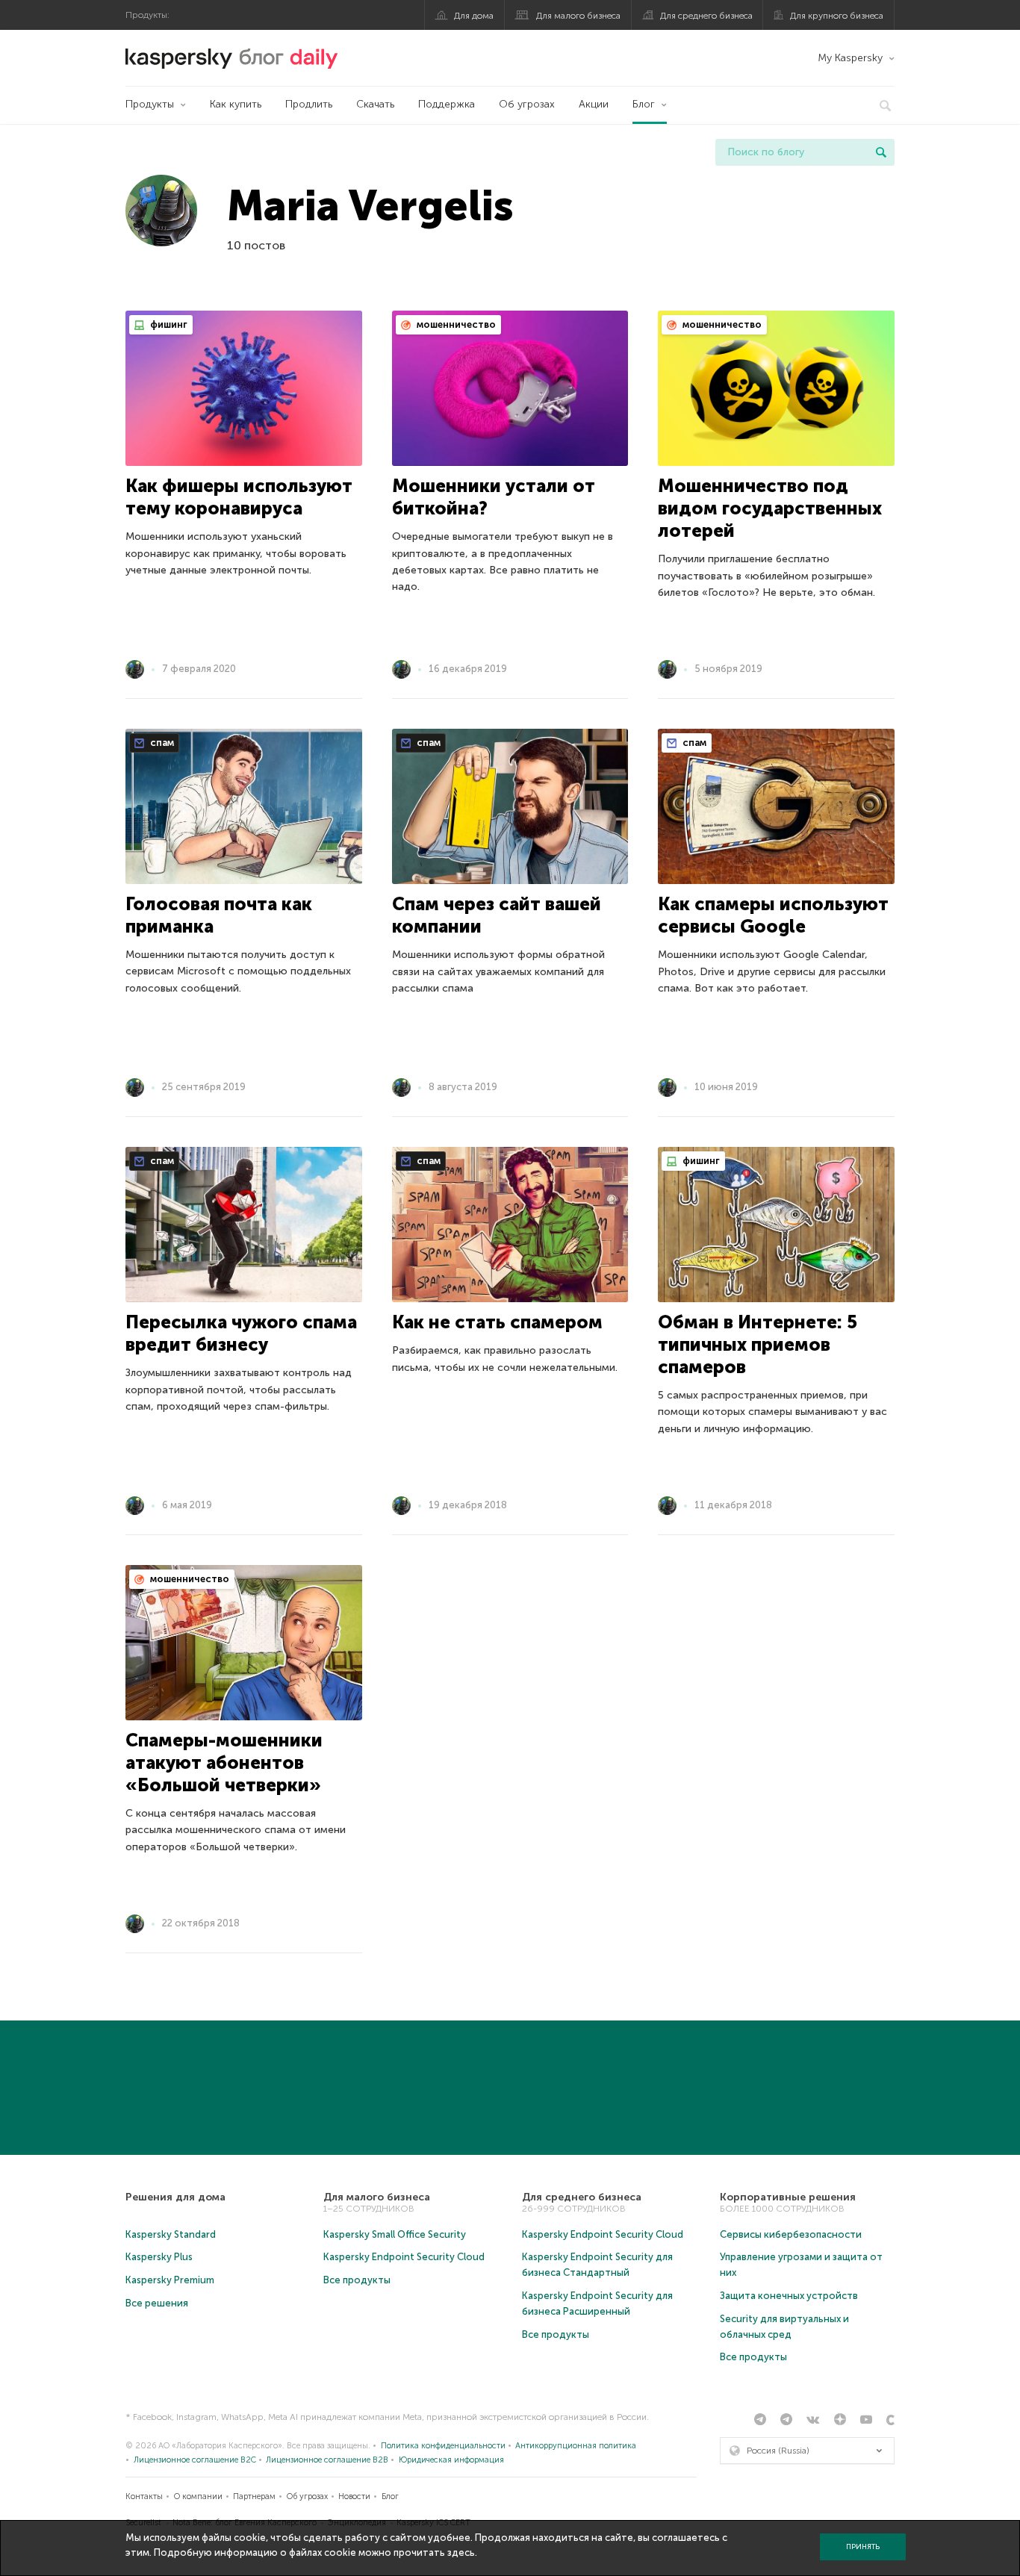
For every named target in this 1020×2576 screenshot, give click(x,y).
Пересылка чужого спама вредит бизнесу (241, 1333)
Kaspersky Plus (159, 2257)
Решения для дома (175, 2197)
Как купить (236, 104)
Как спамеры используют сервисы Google (773, 915)
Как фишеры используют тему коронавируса (239, 497)
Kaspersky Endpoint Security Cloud (404, 2257)
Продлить (309, 104)
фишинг (168, 324)
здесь (461, 2552)
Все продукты (357, 2280)
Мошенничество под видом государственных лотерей (770, 508)
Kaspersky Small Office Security (395, 2234)
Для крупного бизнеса (837, 16)
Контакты (144, 2496)
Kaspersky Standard (171, 2234)
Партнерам (254, 2496)
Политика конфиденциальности (443, 2446)
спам (161, 743)
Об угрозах (527, 104)
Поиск (881, 152)
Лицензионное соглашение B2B (327, 2460)
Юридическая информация (451, 2460)
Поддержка (447, 104)
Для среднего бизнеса (706, 16)
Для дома (474, 16)
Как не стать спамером (497, 1322)
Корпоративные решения (788, 2197)
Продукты (150, 104)
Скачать (375, 104)
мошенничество (455, 324)
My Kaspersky (850, 58)
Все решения (157, 2303)
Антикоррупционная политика (576, 2446)
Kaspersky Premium (170, 2280)
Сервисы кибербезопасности (791, 2234)
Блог (644, 104)
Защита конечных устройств (789, 2296)
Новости (354, 2496)
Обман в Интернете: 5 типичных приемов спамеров (758, 1344)
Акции (594, 104)
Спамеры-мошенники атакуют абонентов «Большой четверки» (224, 1763)
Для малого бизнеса (578, 16)
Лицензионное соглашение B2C (195, 2460)
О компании (198, 2496)
